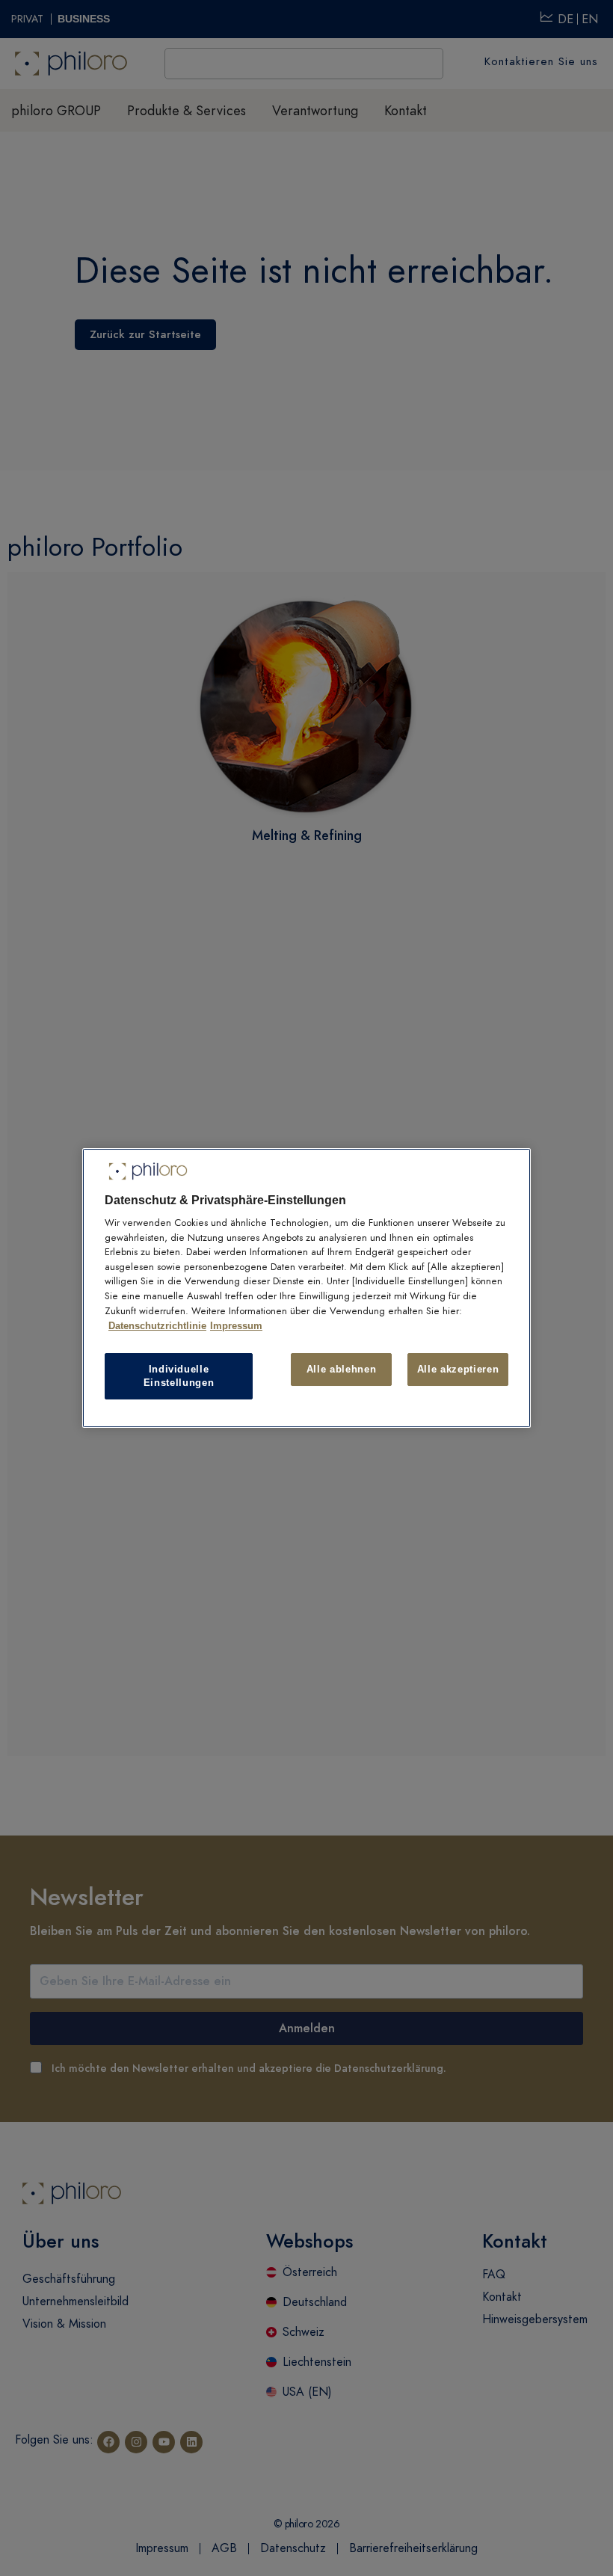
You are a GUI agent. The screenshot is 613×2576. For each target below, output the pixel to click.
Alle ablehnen (341, 1369)
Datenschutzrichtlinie (157, 1326)
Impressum (236, 1326)
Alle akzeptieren (458, 1369)
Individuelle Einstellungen (179, 1376)
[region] (306, 1288)
